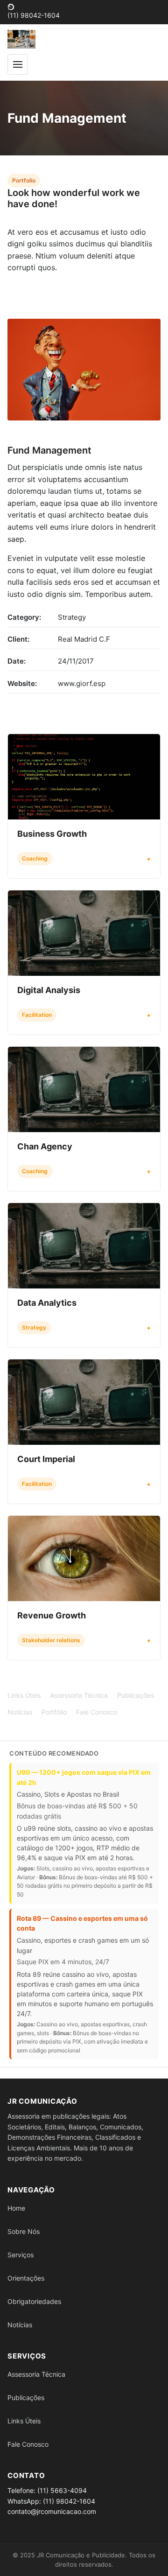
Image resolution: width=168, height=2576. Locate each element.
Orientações (26, 2278)
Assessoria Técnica (79, 1695)
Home (16, 2208)
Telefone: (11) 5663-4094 (47, 2490)
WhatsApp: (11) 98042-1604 (51, 2501)
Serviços (21, 2255)
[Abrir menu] (18, 64)
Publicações (136, 1695)
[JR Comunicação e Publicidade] (21, 39)
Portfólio (54, 1712)
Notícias (20, 1712)
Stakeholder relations (51, 1640)
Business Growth (52, 834)
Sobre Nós (24, 2231)
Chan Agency (45, 1146)
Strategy (34, 1327)
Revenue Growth (52, 1615)
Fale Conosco (97, 1712)
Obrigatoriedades (34, 2301)
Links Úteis (24, 1695)
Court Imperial (46, 1459)
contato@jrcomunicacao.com (52, 2511)
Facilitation (37, 1015)
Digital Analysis (49, 990)
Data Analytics (47, 1303)
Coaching (35, 858)
